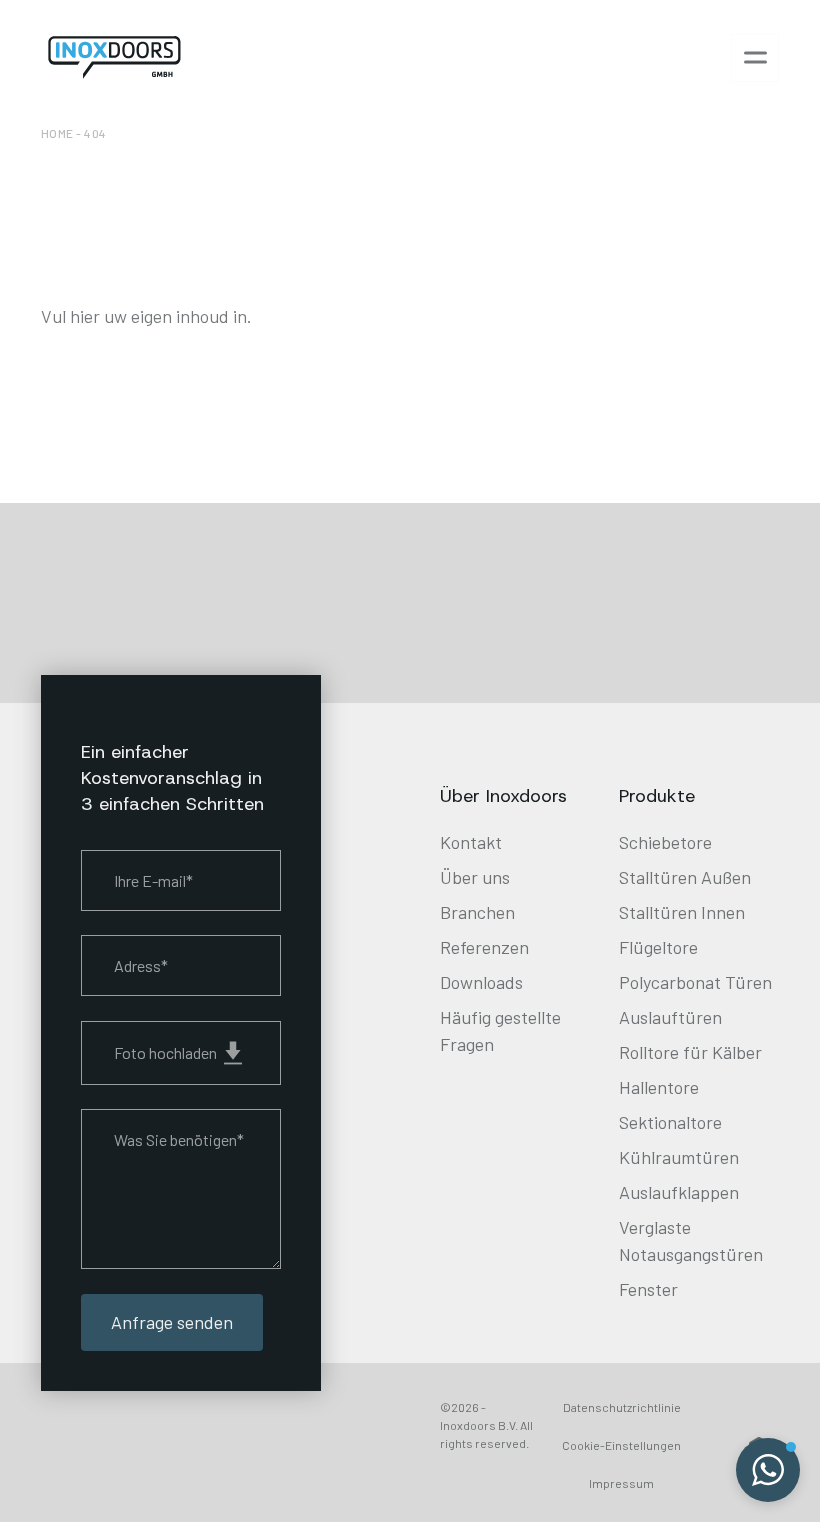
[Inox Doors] (114, 57)
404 (95, 133)
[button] (768, 1470)
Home (57, 133)
